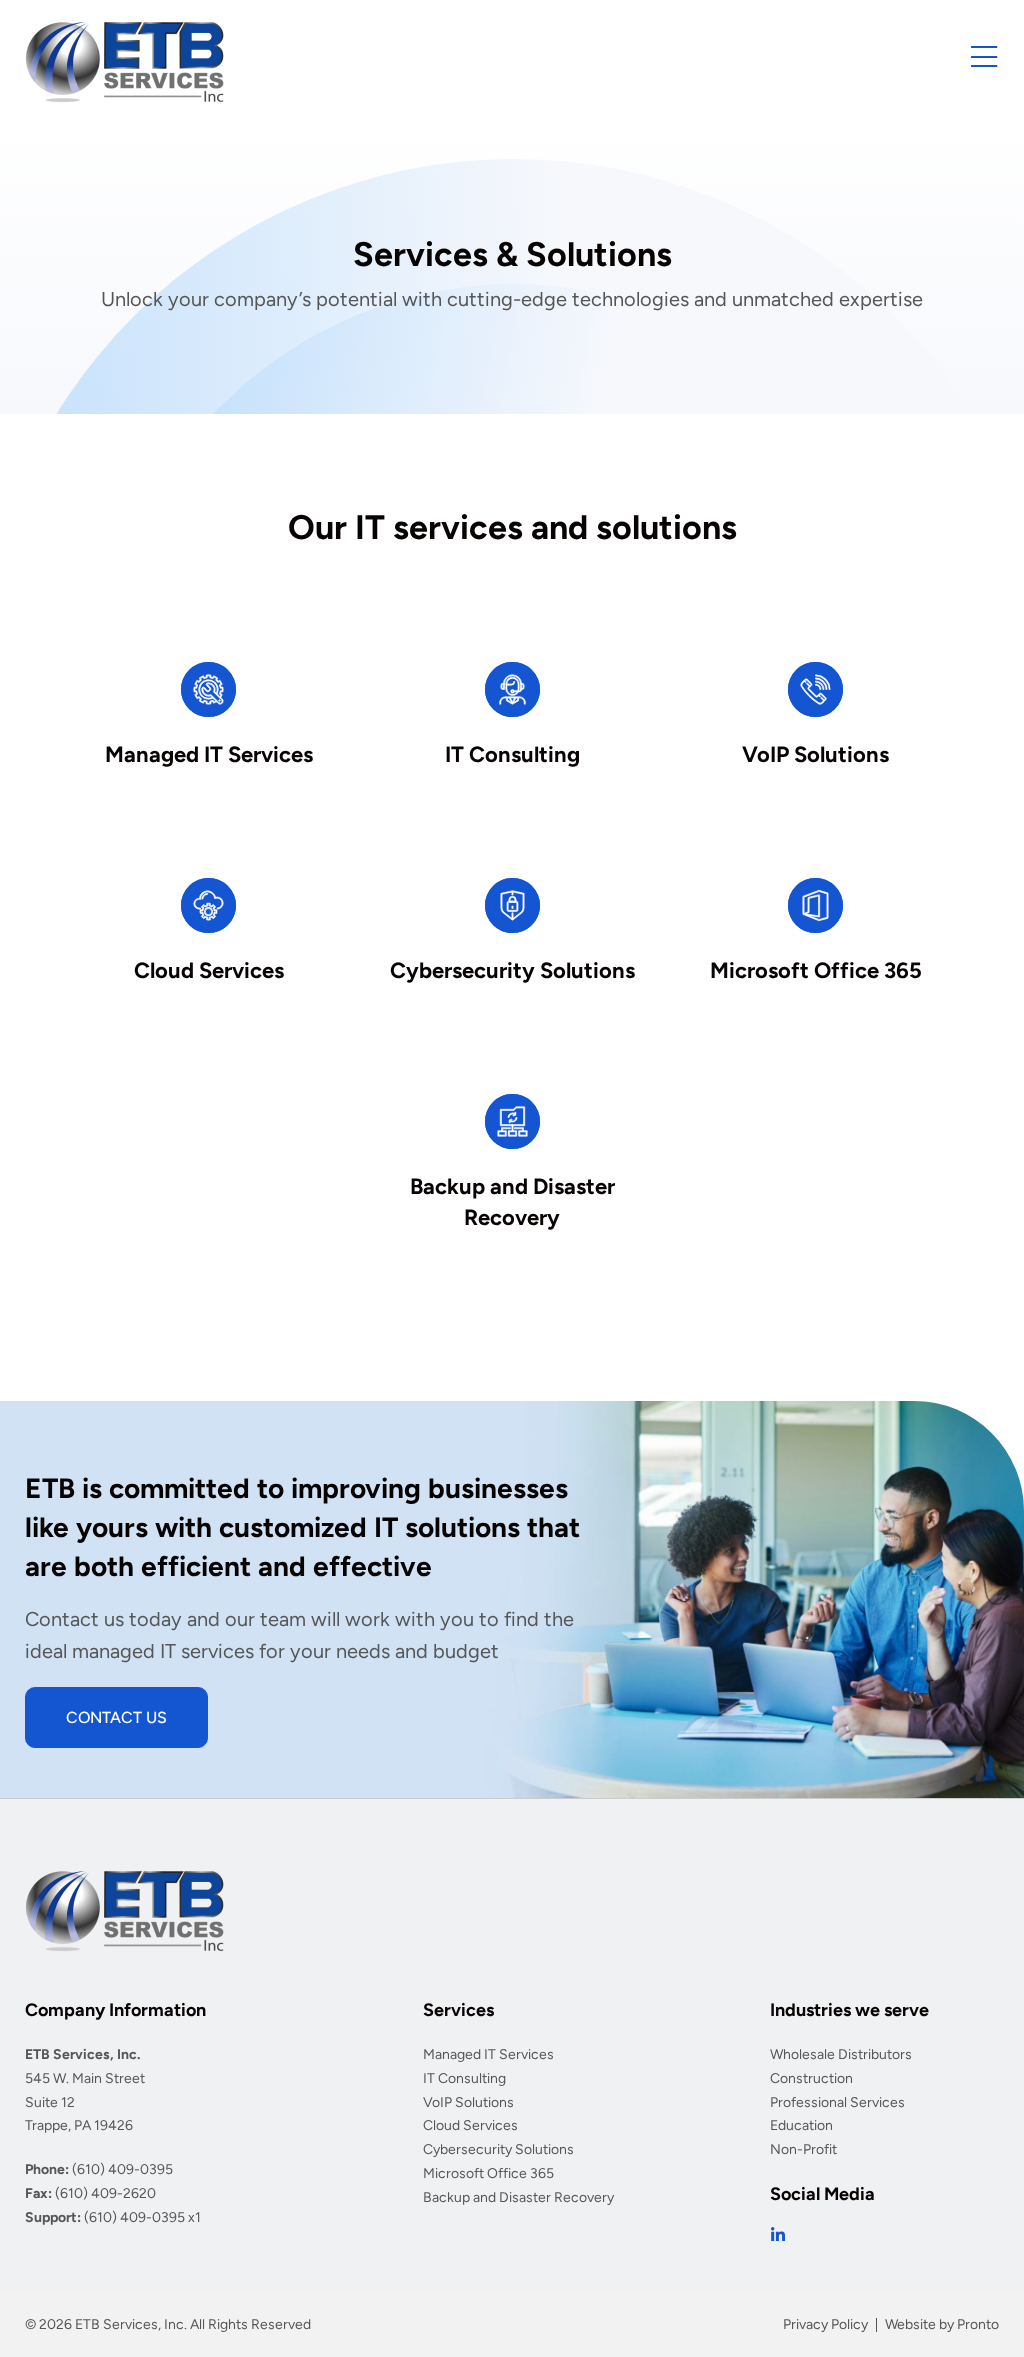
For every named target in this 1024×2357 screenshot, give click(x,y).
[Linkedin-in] (778, 2235)
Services (458, 2010)
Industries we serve (849, 2010)
